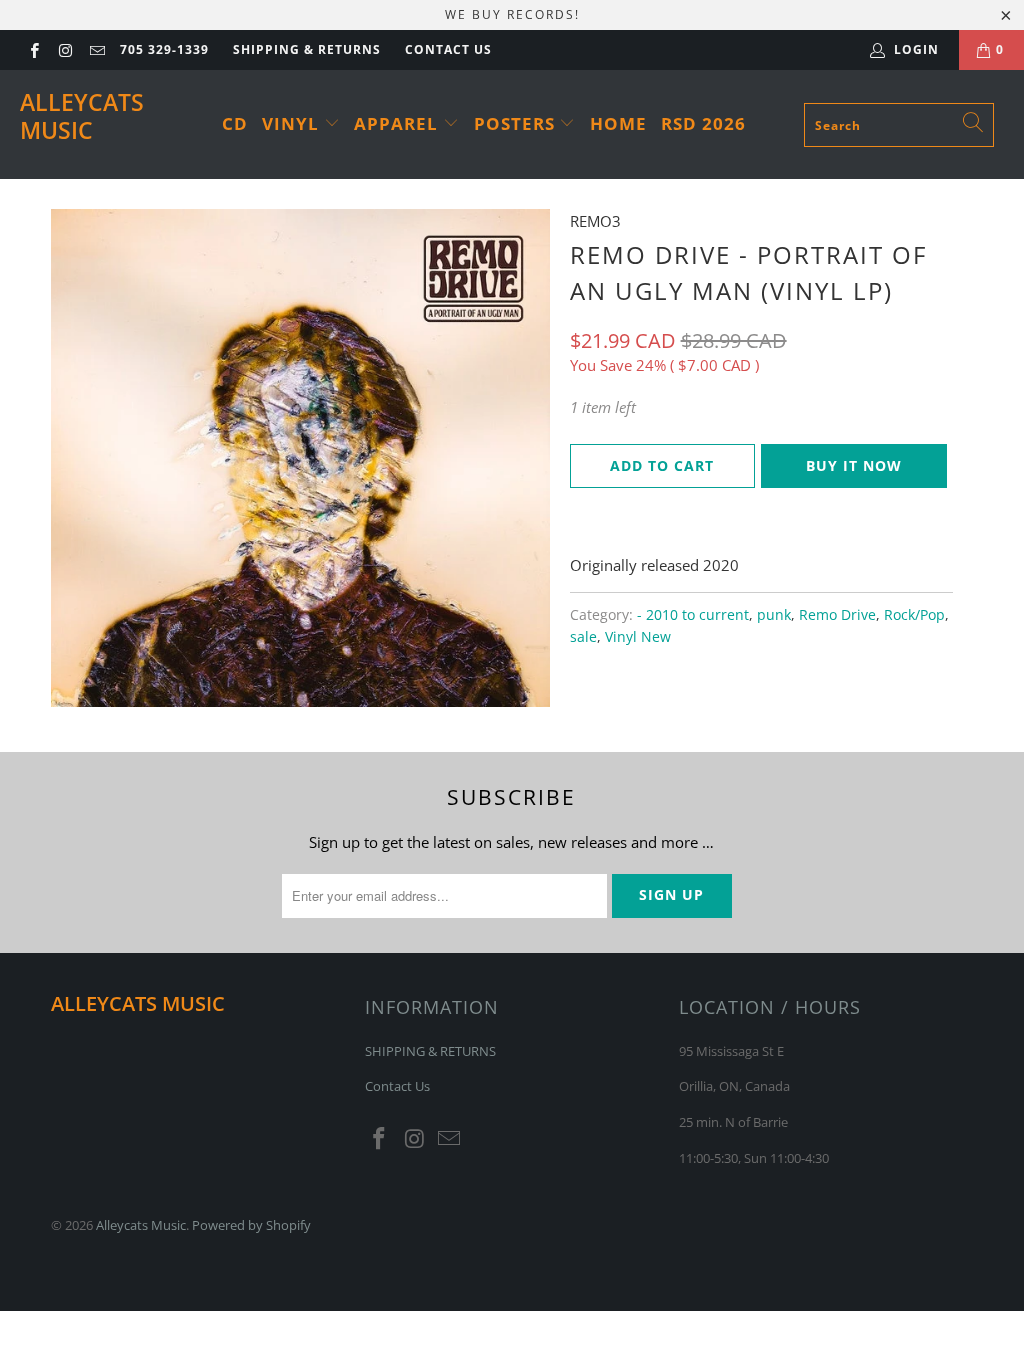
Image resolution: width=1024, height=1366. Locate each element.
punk (774, 615)
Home (618, 123)
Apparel (398, 123)
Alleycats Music (82, 116)
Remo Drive (837, 615)
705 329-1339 (164, 49)
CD (235, 123)
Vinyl (293, 123)
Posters (517, 123)
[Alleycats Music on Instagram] (64, 49)
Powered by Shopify (251, 1225)
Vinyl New (638, 637)
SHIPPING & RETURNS (307, 49)
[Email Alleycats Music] (96, 49)
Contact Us (448, 49)
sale (583, 637)
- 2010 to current (693, 615)
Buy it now (854, 465)
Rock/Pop (914, 615)
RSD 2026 (703, 123)
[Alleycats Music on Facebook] (33, 49)
